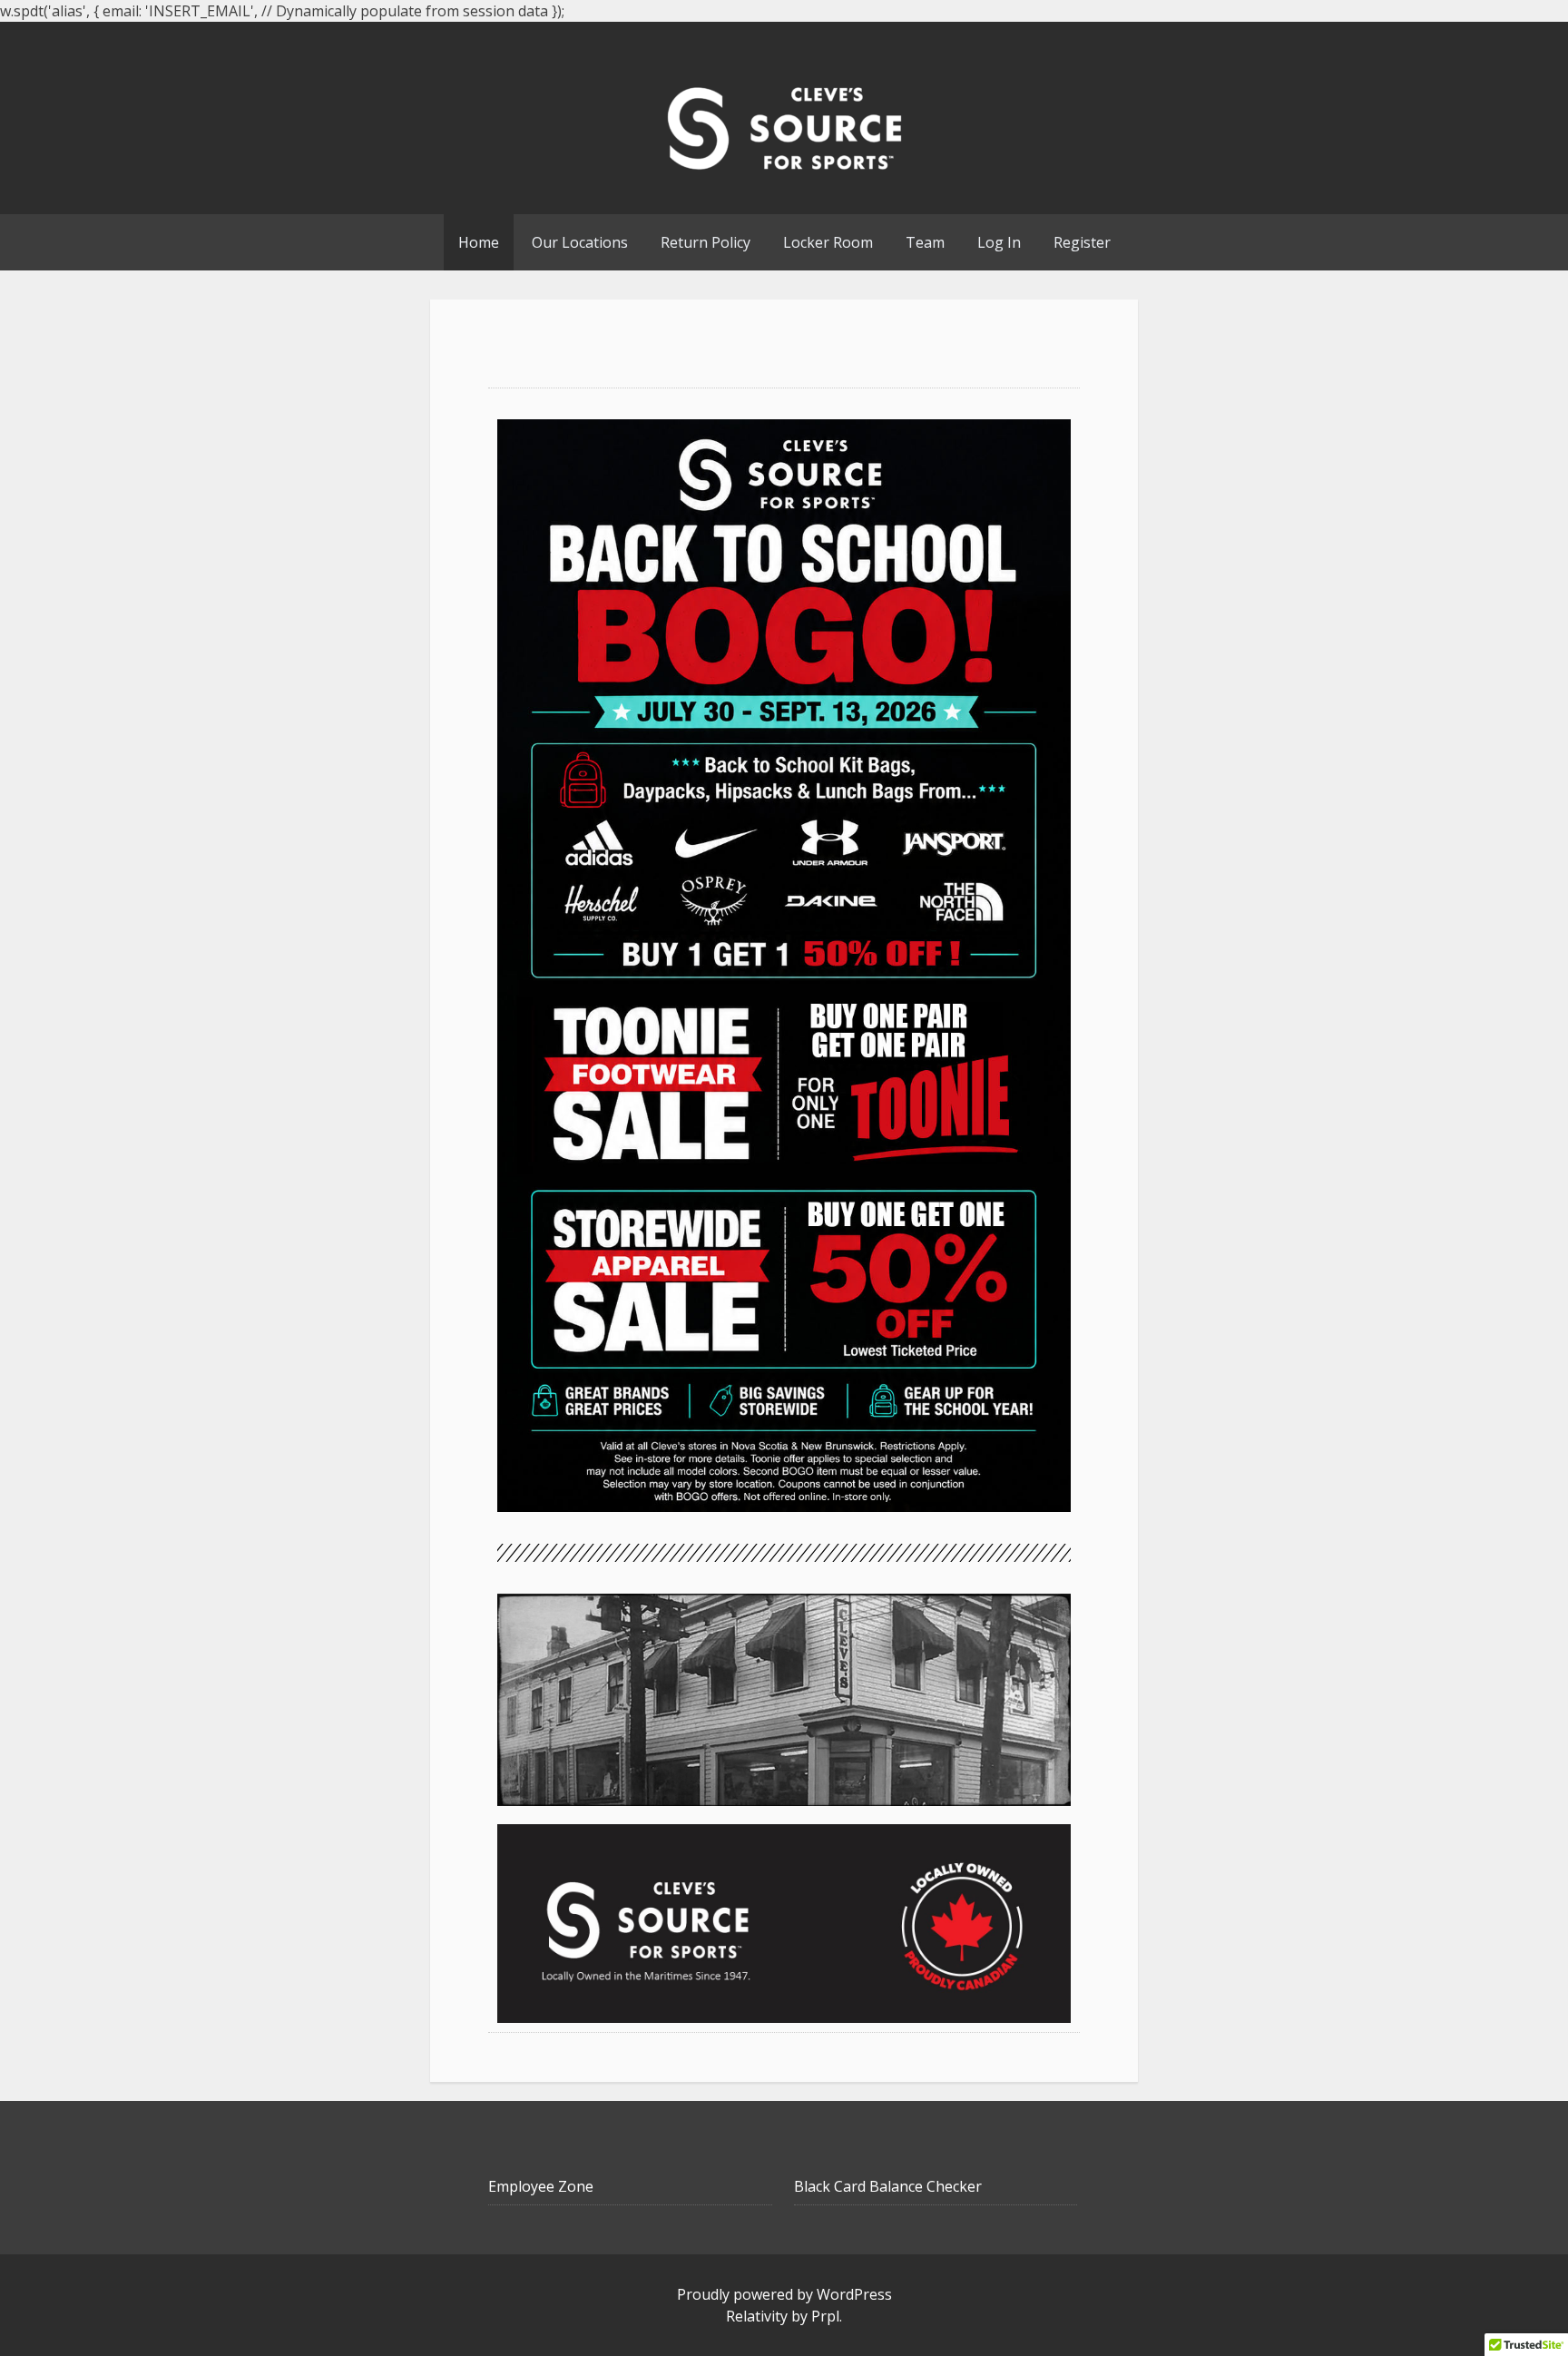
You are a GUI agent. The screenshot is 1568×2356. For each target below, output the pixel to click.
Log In (999, 242)
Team (925, 242)
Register (1082, 242)
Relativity (757, 2316)
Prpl (825, 2316)
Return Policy (706, 242)
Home (479, 242)
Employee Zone (541, 2186)
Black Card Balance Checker (888, 2186)
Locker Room (828, 242)
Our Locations (580, 242)
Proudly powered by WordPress (784, 2294)
